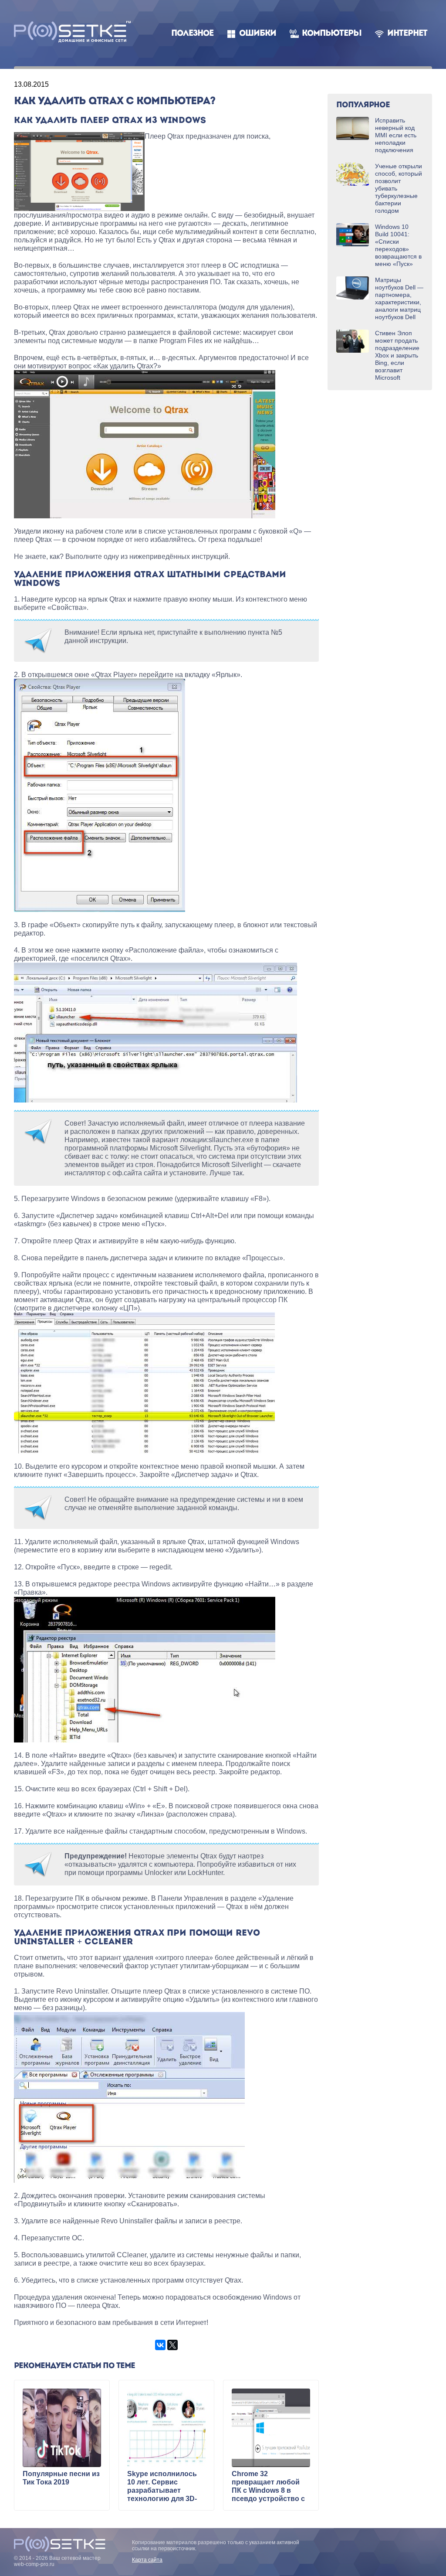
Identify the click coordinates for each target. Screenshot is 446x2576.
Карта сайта (147, 2560)
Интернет (407, 34)
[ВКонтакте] (160, 2345)
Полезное (192, 34)
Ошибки (258, 34)
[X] (172, 2345)
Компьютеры (332, 34)
